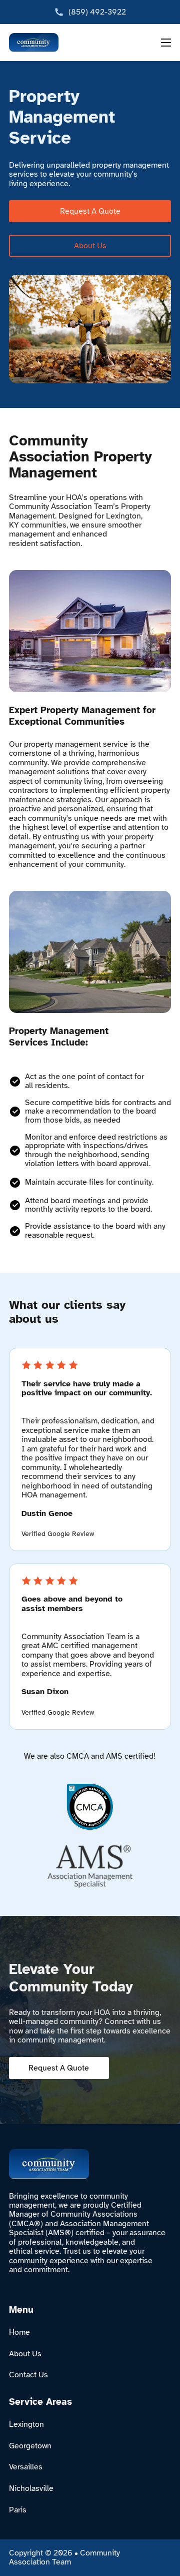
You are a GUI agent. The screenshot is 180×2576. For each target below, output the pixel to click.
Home (19, 2332)
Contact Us (28, 2375)
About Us (90, 246)
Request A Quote (90, 211)
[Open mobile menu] (166, 43)
